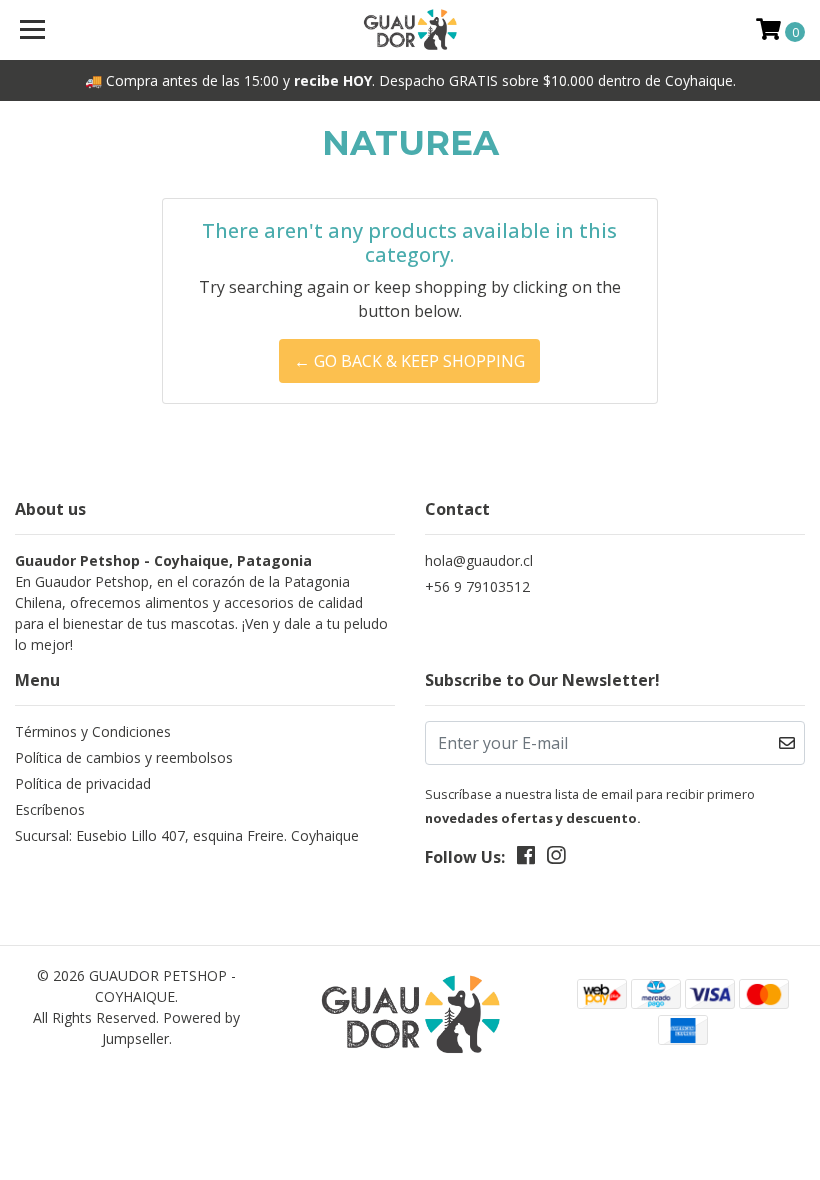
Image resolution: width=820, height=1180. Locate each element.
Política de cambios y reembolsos (124, 757)
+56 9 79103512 (477, 586)
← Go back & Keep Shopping (409, 361)
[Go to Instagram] (556, 859)
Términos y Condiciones (93, 731)
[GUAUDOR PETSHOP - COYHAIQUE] (410, 30)
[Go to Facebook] (526, 859)
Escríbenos (50, 809)
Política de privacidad (83, 783)
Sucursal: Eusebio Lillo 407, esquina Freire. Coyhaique (187, 835)
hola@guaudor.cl (479, 560)
